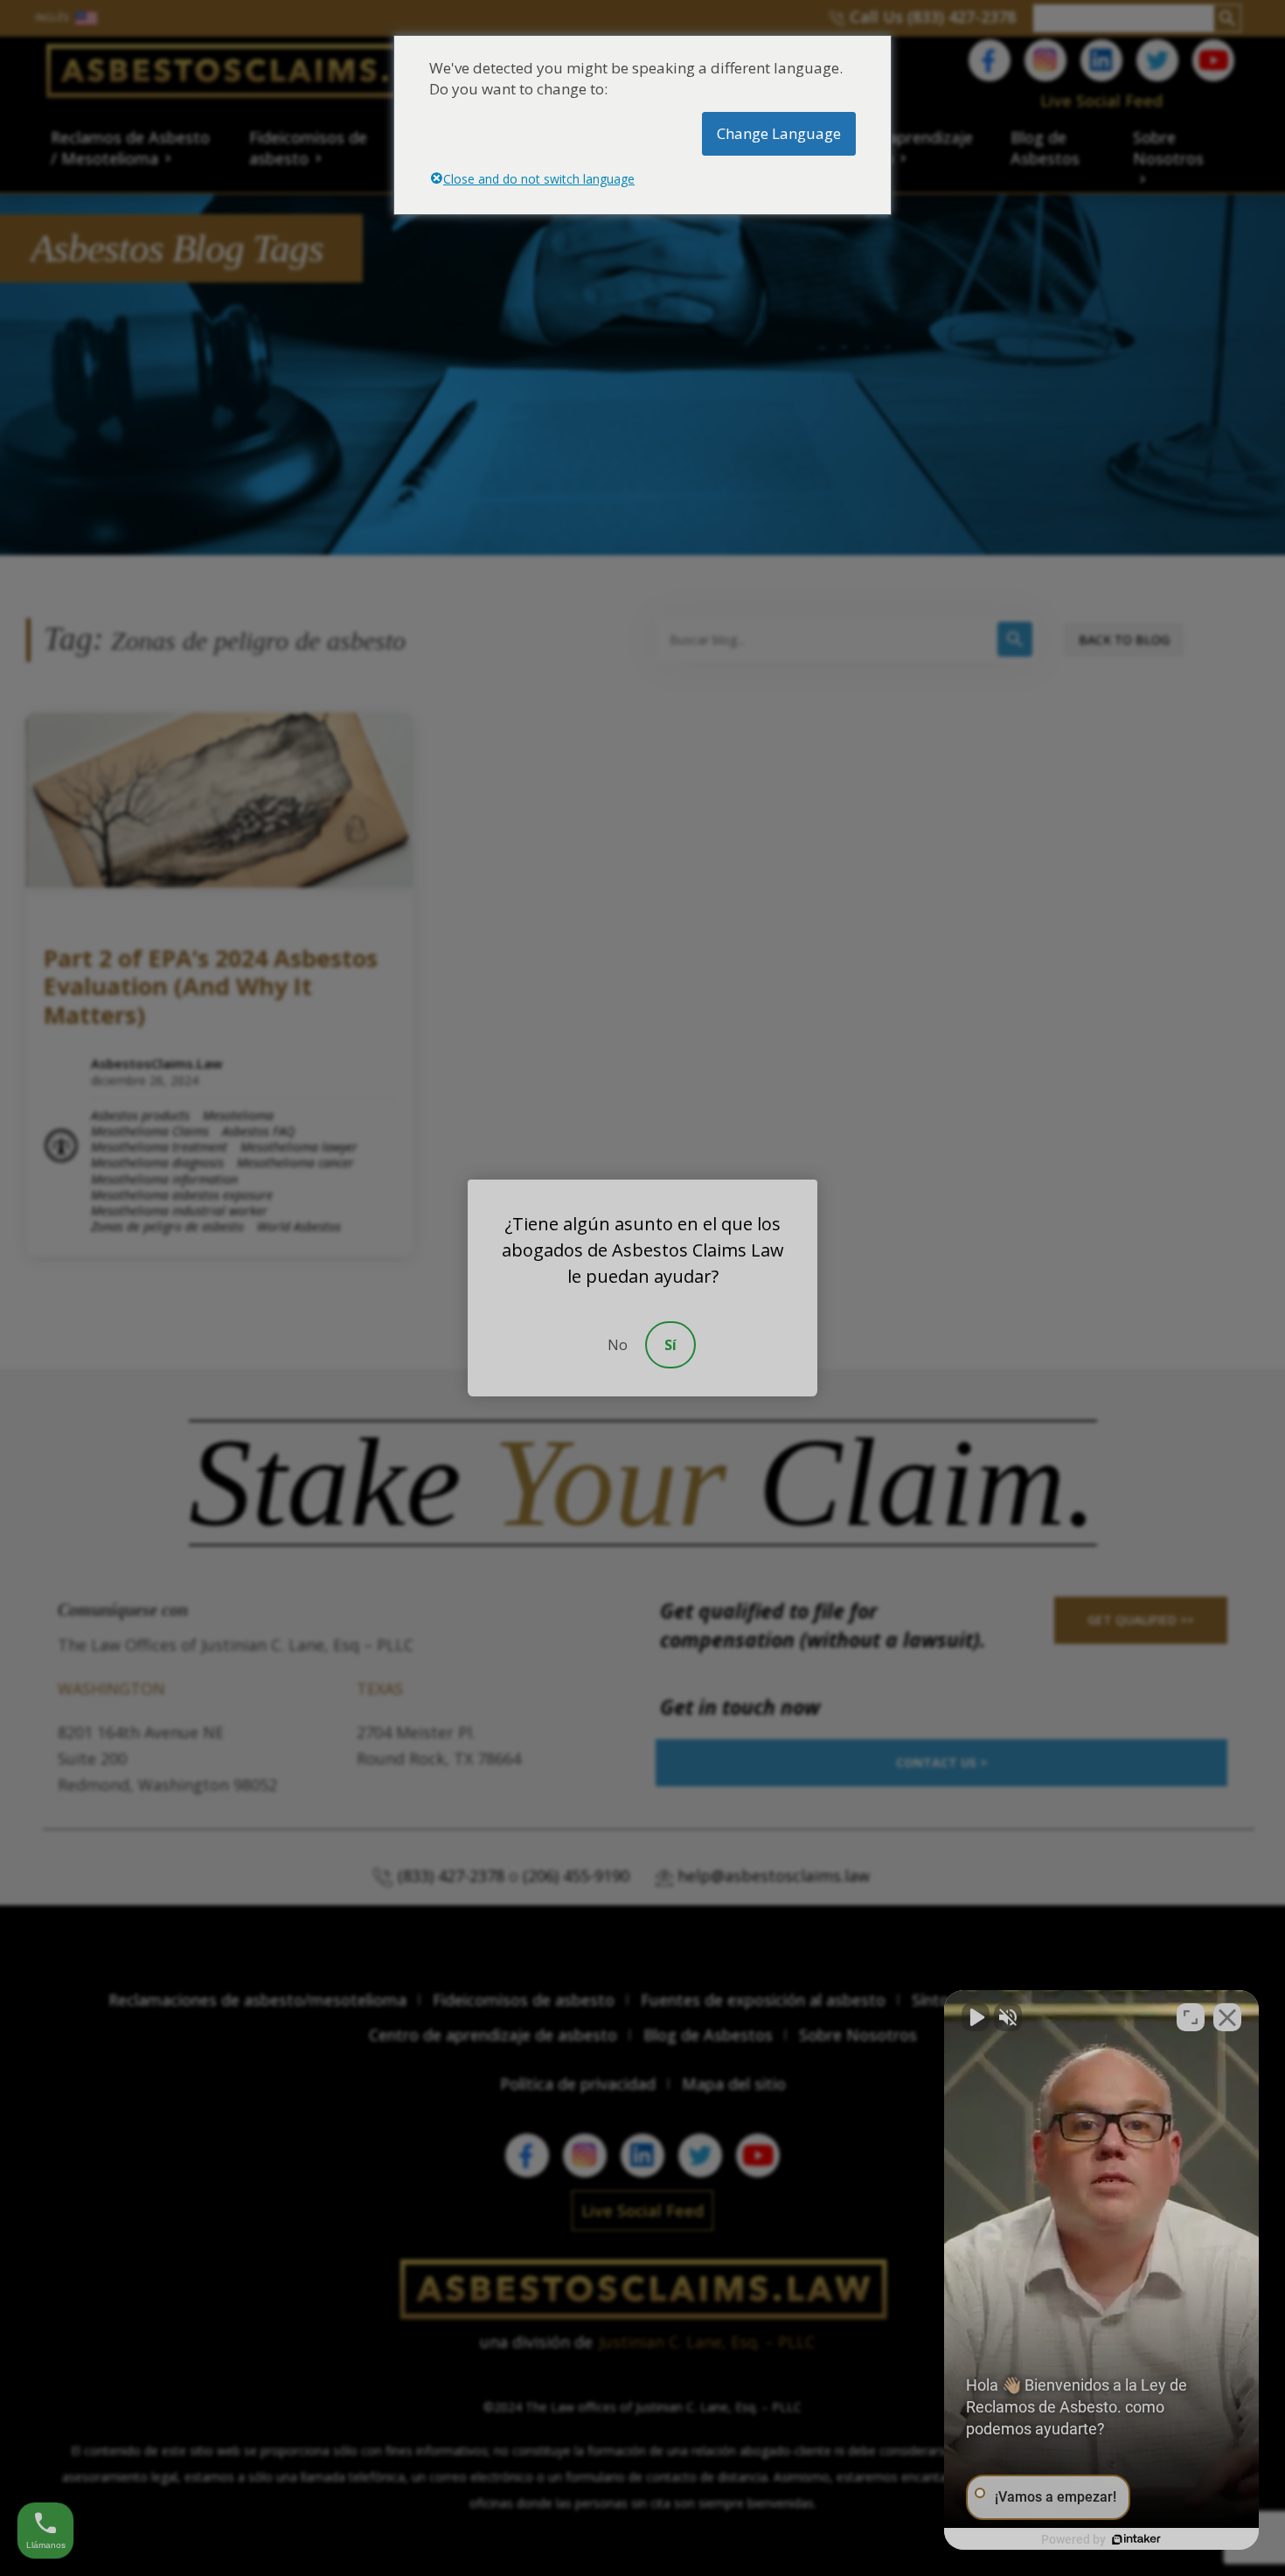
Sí (670, 1345)
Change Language (779, 133)
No (618, 1345)
